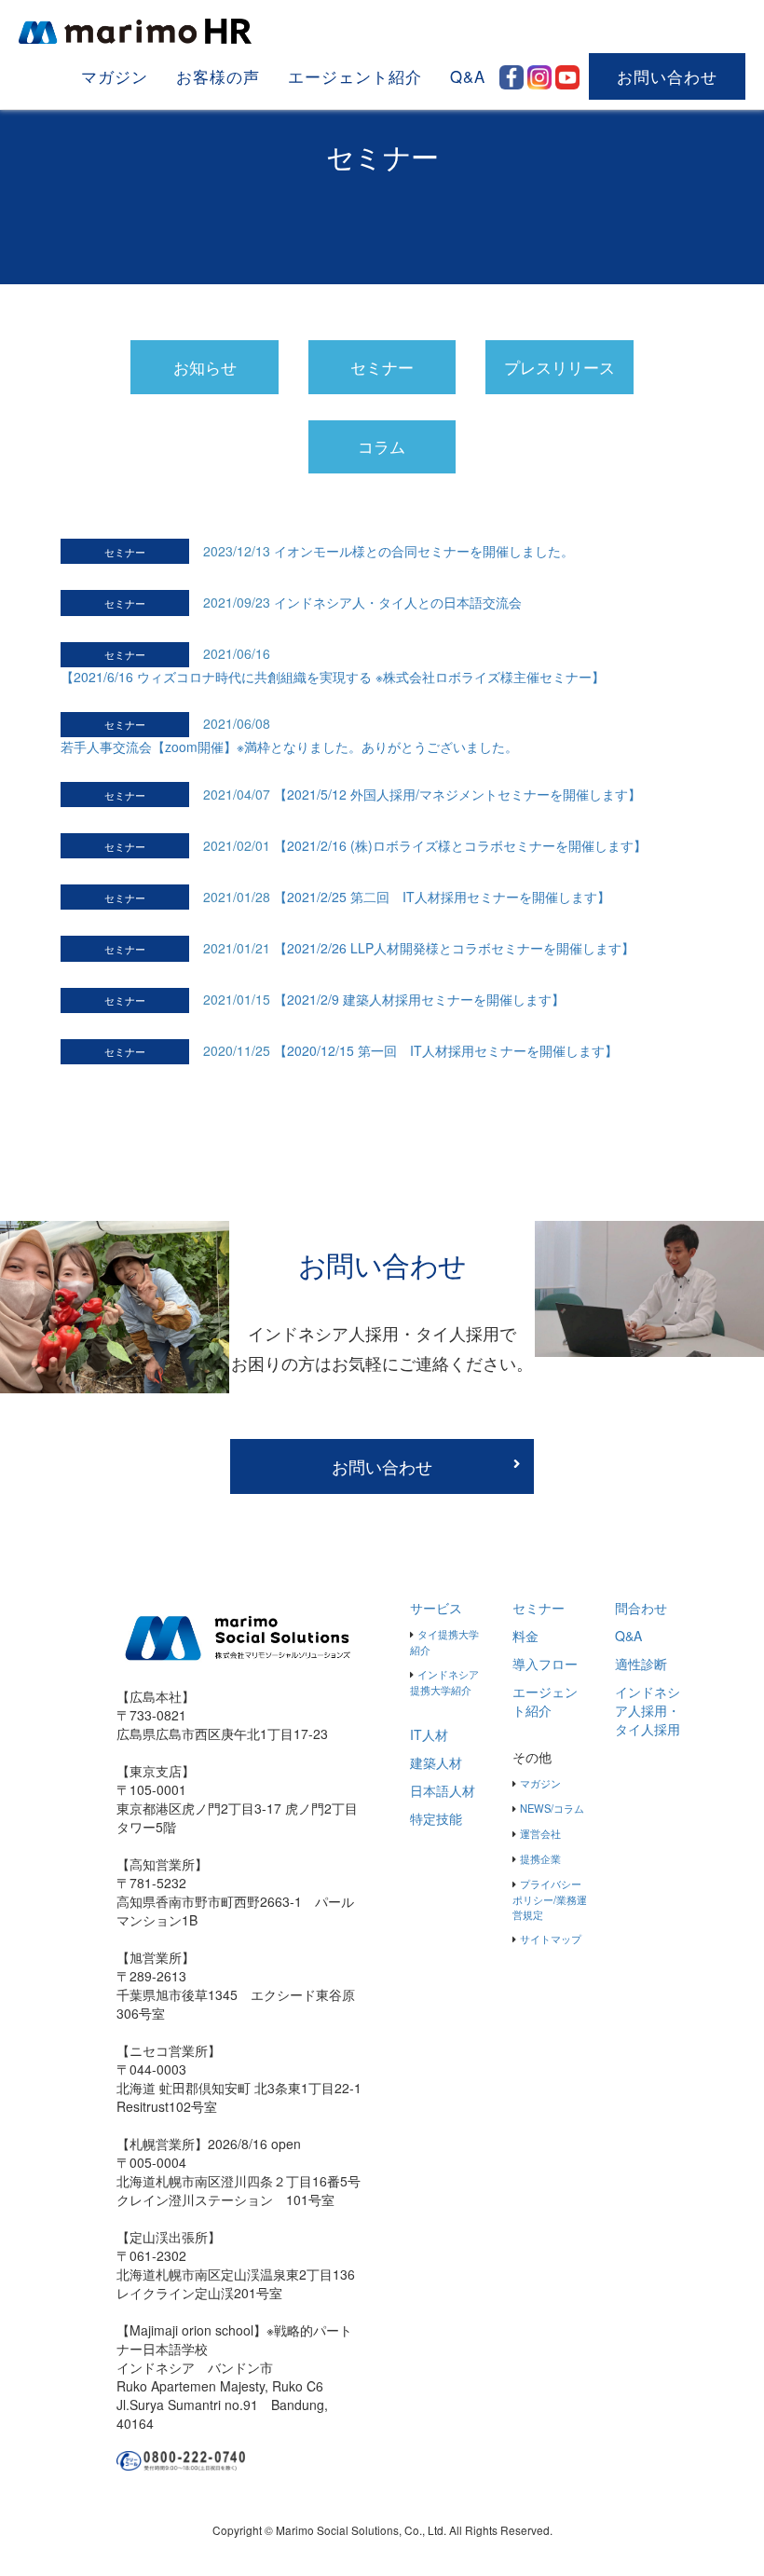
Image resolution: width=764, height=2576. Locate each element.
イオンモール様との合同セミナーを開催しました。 (424, 551)
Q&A (468, 76)
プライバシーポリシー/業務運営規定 (550, 1899)
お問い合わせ (667, 76)
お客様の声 (218, 76)
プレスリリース (559, 367)
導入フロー (545, 1664)
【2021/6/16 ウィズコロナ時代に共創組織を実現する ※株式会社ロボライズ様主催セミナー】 (333, 677)
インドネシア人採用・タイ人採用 (648, 1710)
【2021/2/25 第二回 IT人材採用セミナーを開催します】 (442, 897)
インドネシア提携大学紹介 (444, 1682)
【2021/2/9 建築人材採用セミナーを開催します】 (419, 999)
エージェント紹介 (355, 76)
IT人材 (429, 1734)
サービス (436, 1608)
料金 (525, 1636)
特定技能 (436, 1818)
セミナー (382, 367)
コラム (382, 446)
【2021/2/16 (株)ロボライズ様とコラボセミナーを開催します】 (460, 845)
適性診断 (641, 1664)
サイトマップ (551, 1939)
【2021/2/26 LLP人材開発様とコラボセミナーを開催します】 (454, 948)
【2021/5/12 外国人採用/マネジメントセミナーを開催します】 (457, 794)
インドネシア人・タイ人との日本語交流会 (398, 602)
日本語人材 (443, 1790)
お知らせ (205, 367)
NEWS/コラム (552, 1808)
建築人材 (436, 1762)
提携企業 (540, 1858)
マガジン (115, 76)
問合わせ (641, 1608)
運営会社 (540, 1833)
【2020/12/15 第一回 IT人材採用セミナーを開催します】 (446, 1050)
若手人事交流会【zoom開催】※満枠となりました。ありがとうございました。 (289, 747)
